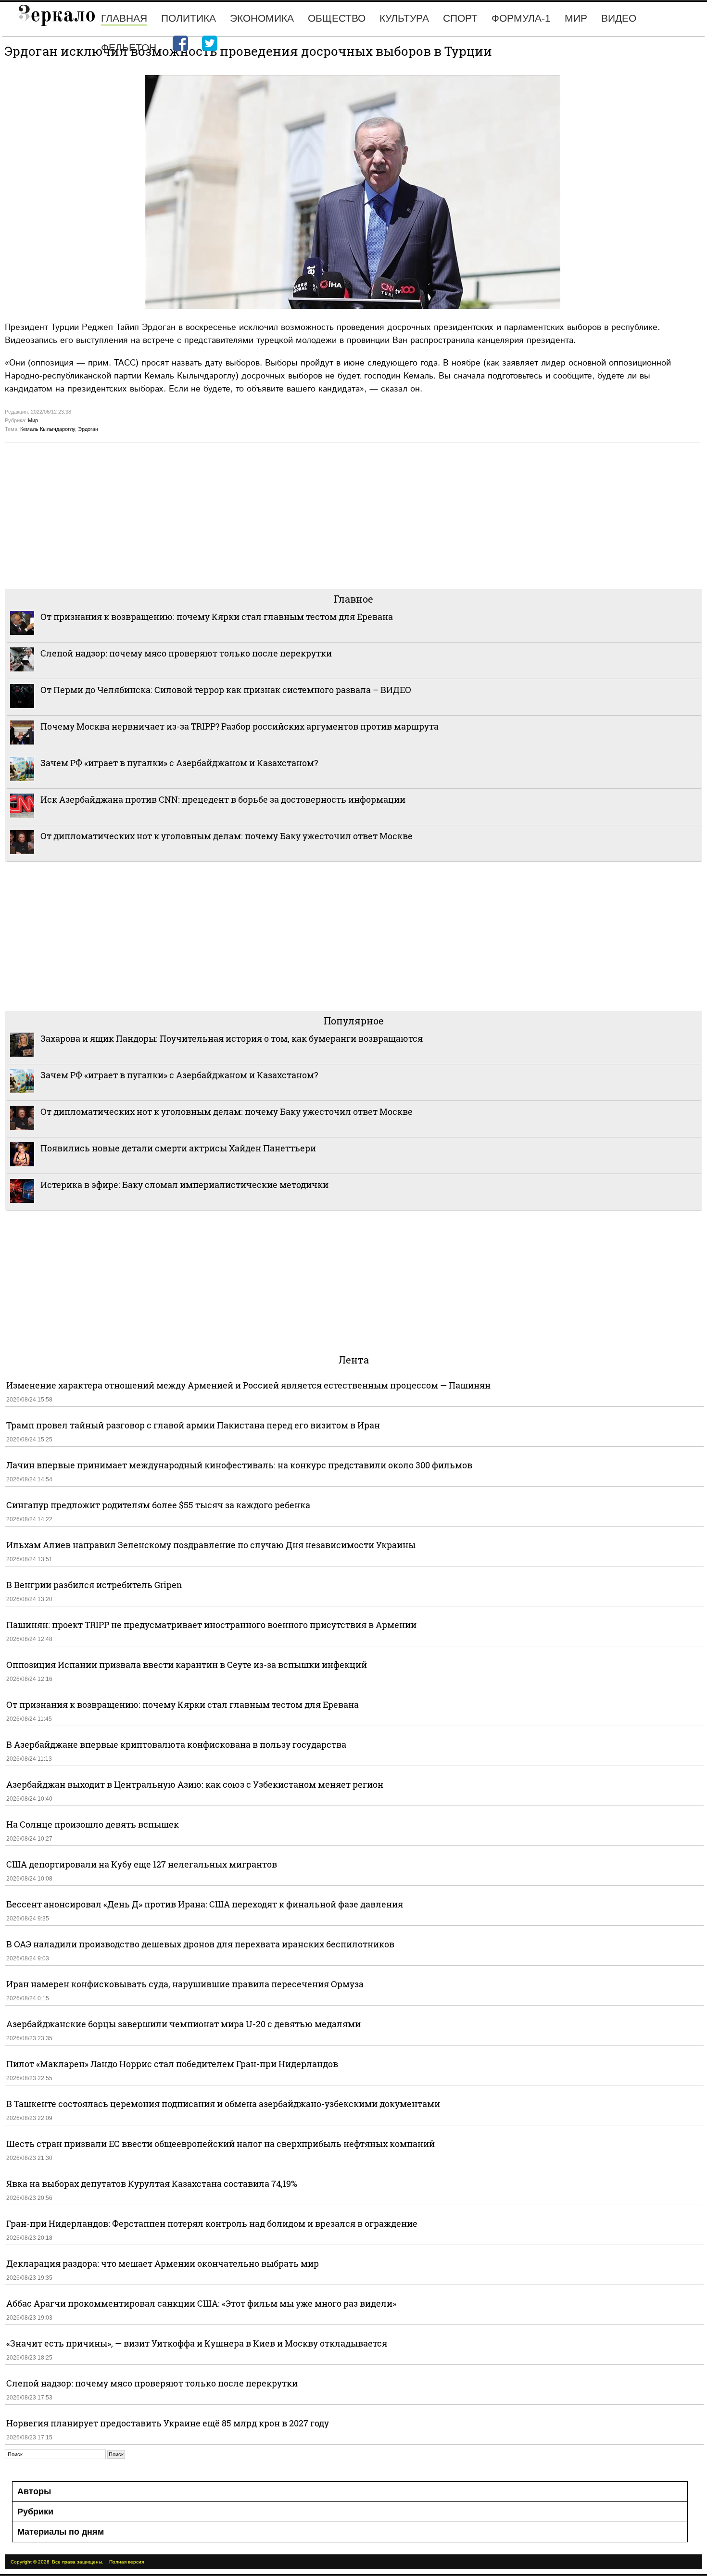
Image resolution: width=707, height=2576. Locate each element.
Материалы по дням (61, 2532)
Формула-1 (521, 18)
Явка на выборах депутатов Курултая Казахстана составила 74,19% (152, 2184)
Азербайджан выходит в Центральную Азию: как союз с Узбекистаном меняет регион (195, 1784)
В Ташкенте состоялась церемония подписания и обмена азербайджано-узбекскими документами (223, 2104)
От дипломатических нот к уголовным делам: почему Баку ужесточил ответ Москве (227, 836)
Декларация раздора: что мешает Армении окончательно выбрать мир (163, 2263)
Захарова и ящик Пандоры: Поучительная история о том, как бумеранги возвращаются (232, 1038)
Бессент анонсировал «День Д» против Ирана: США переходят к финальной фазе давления (205, 1904)
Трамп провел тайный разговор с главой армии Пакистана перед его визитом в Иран (193, 1425)
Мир (576, 18)
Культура (404, 18)
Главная (124, 18)
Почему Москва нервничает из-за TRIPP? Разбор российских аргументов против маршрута (240, 726)
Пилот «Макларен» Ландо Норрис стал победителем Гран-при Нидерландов (172, 2064)
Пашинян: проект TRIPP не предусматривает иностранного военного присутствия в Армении (211, 1625)
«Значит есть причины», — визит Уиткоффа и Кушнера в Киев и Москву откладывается (197, 2343)
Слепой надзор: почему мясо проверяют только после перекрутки (186, 653)
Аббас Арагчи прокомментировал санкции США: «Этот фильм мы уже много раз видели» (201, 2303)
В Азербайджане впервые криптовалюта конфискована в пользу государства (176, 1744)
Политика (189, 18)
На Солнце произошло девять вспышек (93, 1824)
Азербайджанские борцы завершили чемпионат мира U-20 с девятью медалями (183, 2024)
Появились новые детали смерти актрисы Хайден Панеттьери (178, 1148)
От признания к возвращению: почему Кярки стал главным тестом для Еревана (217, 617)
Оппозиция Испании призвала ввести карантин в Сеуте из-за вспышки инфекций (187, 1665)
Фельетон (129, 47)
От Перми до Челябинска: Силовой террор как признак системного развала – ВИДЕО (226, 690)
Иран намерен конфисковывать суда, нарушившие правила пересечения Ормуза (185, 1984)
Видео (619, 18)
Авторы (34, 2491)
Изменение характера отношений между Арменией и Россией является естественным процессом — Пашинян (248, 1385)
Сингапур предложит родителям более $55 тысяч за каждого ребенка (158, 1505)
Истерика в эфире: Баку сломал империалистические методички (184, 1185)
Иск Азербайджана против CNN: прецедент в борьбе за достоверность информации (223, 799)
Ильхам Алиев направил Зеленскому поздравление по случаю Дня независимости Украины (211, 1545)
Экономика (262, 18)
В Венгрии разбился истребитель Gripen (94, 1585)
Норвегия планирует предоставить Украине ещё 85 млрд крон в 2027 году (168, 2423)
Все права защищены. (78, 2562)
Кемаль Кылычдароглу (48, 429)
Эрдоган (88, 429)
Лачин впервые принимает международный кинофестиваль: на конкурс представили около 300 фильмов (239, 1465)
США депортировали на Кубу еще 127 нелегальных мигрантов (142, 1864)
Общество (337, 18)
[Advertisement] (293, 515)
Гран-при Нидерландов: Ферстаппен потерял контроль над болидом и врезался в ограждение (212, 2223)
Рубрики (35, 2512)
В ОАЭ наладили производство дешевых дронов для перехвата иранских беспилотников (200, 1944)
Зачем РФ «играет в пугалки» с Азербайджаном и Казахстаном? (179, 763)
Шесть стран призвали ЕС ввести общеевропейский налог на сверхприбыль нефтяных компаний (221, 2144)
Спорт (460, 18)
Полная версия (126, 2562)
